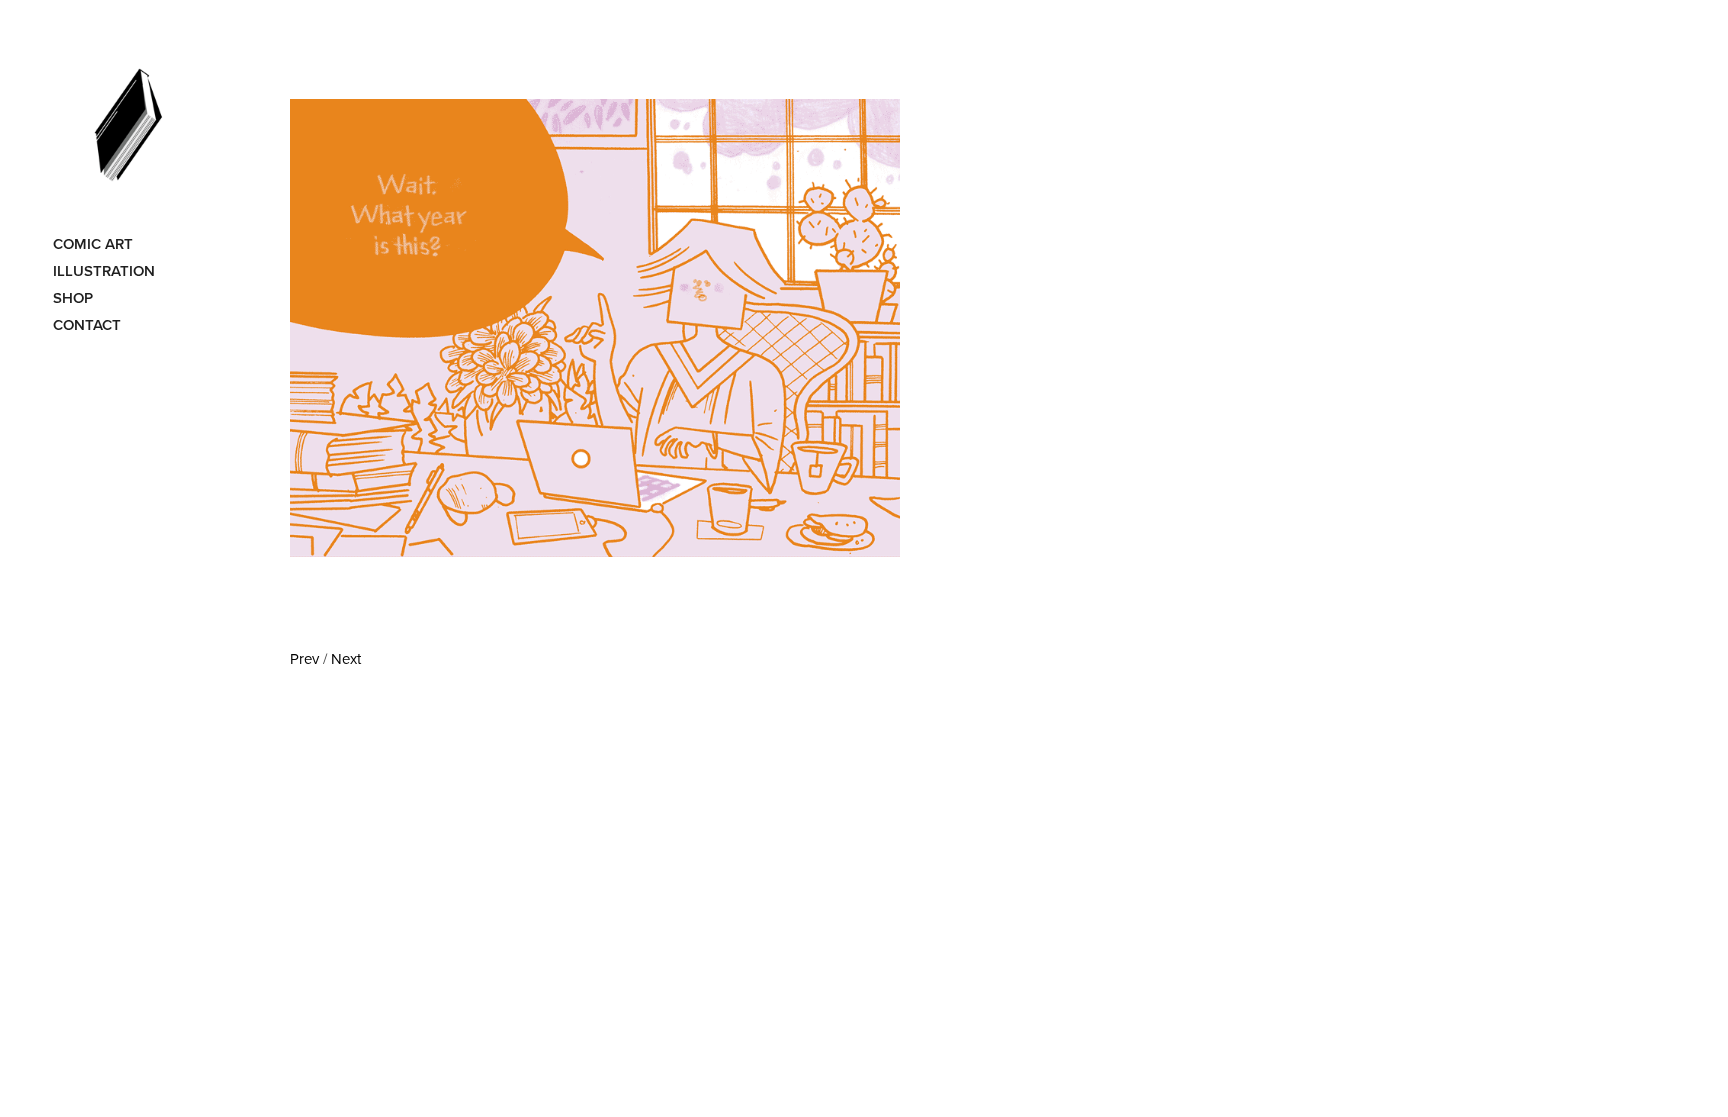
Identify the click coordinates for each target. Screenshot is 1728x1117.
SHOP (73, 297)
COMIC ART (93, 243)
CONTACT (87, 324)
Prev (304, 658)
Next (346, 658)
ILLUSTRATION (104, 270)
